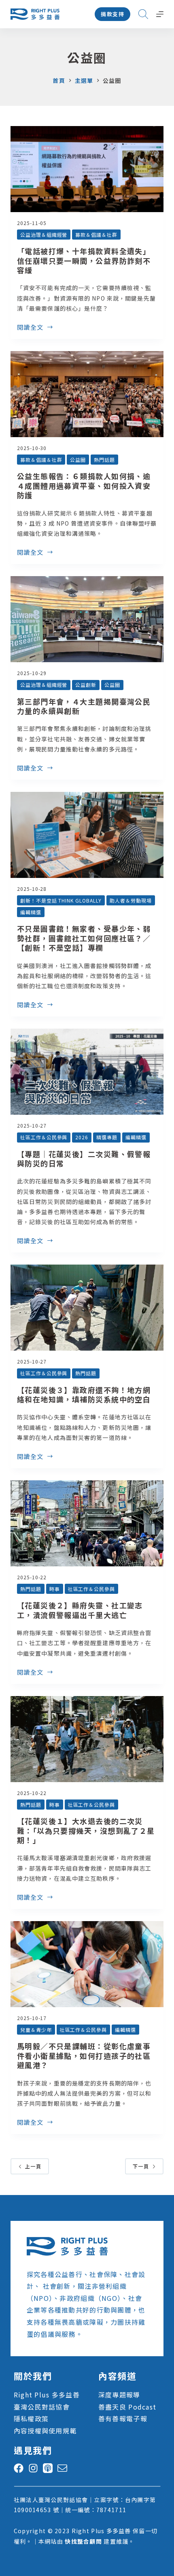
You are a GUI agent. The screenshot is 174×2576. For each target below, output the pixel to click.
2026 (82, 1137)
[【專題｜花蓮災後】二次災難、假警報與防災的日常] (87, 1072)
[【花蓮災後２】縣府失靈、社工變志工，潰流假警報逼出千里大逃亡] (87, 1523)
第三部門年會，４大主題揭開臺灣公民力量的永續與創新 (84, 706)
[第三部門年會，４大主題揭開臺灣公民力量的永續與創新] (87, 619)
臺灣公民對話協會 (42, 2407)
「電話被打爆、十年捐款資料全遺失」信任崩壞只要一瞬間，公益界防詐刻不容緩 (84, 260)
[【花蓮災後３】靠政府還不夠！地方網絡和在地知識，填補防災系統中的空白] (87, 1308)
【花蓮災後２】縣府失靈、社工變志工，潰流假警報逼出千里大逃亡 (80, 1610)
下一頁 (141, 2166)
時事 (55, 1589)
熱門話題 (104, 460)
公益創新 (86, 685)
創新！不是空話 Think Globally (61, 900)
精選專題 (107, 1137)
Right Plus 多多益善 (47, 2395)
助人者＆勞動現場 (131, 900)
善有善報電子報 (123, 2418)
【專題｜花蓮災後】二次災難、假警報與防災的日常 (84, 1159)
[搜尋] (143, 14)
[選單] (160, 14)
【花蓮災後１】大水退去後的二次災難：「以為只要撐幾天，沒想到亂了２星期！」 (86, 1830)
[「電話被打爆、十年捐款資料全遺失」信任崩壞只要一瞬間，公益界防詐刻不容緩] (87, 169)
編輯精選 (31, 912)
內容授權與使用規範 (45, 2431)
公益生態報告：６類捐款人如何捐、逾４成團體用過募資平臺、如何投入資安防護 (84, 485)
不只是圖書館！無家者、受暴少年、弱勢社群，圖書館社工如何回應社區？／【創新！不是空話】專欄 (84, 938)
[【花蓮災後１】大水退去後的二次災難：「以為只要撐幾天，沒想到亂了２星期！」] (87, 1739)
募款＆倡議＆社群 (96, 235)
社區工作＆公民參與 (44, 1137)
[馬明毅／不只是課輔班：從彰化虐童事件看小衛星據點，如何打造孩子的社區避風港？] (87, 1964)
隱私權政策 (31, 2418)
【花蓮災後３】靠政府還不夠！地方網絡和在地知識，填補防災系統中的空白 (84, 1394)
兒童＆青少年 (36, 2030)
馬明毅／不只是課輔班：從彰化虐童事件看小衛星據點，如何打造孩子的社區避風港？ (84, 2055)
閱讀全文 (30, 328)
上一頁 (33, 2166)
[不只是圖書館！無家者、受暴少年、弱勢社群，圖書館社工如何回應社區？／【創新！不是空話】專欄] (87, 835)
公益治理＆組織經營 (44, 235)
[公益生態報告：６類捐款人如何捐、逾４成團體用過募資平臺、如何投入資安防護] (87, 394)
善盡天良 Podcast (127, 2407)
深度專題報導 (119, 2395)
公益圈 (78, 460)
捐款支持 (112, 14)
